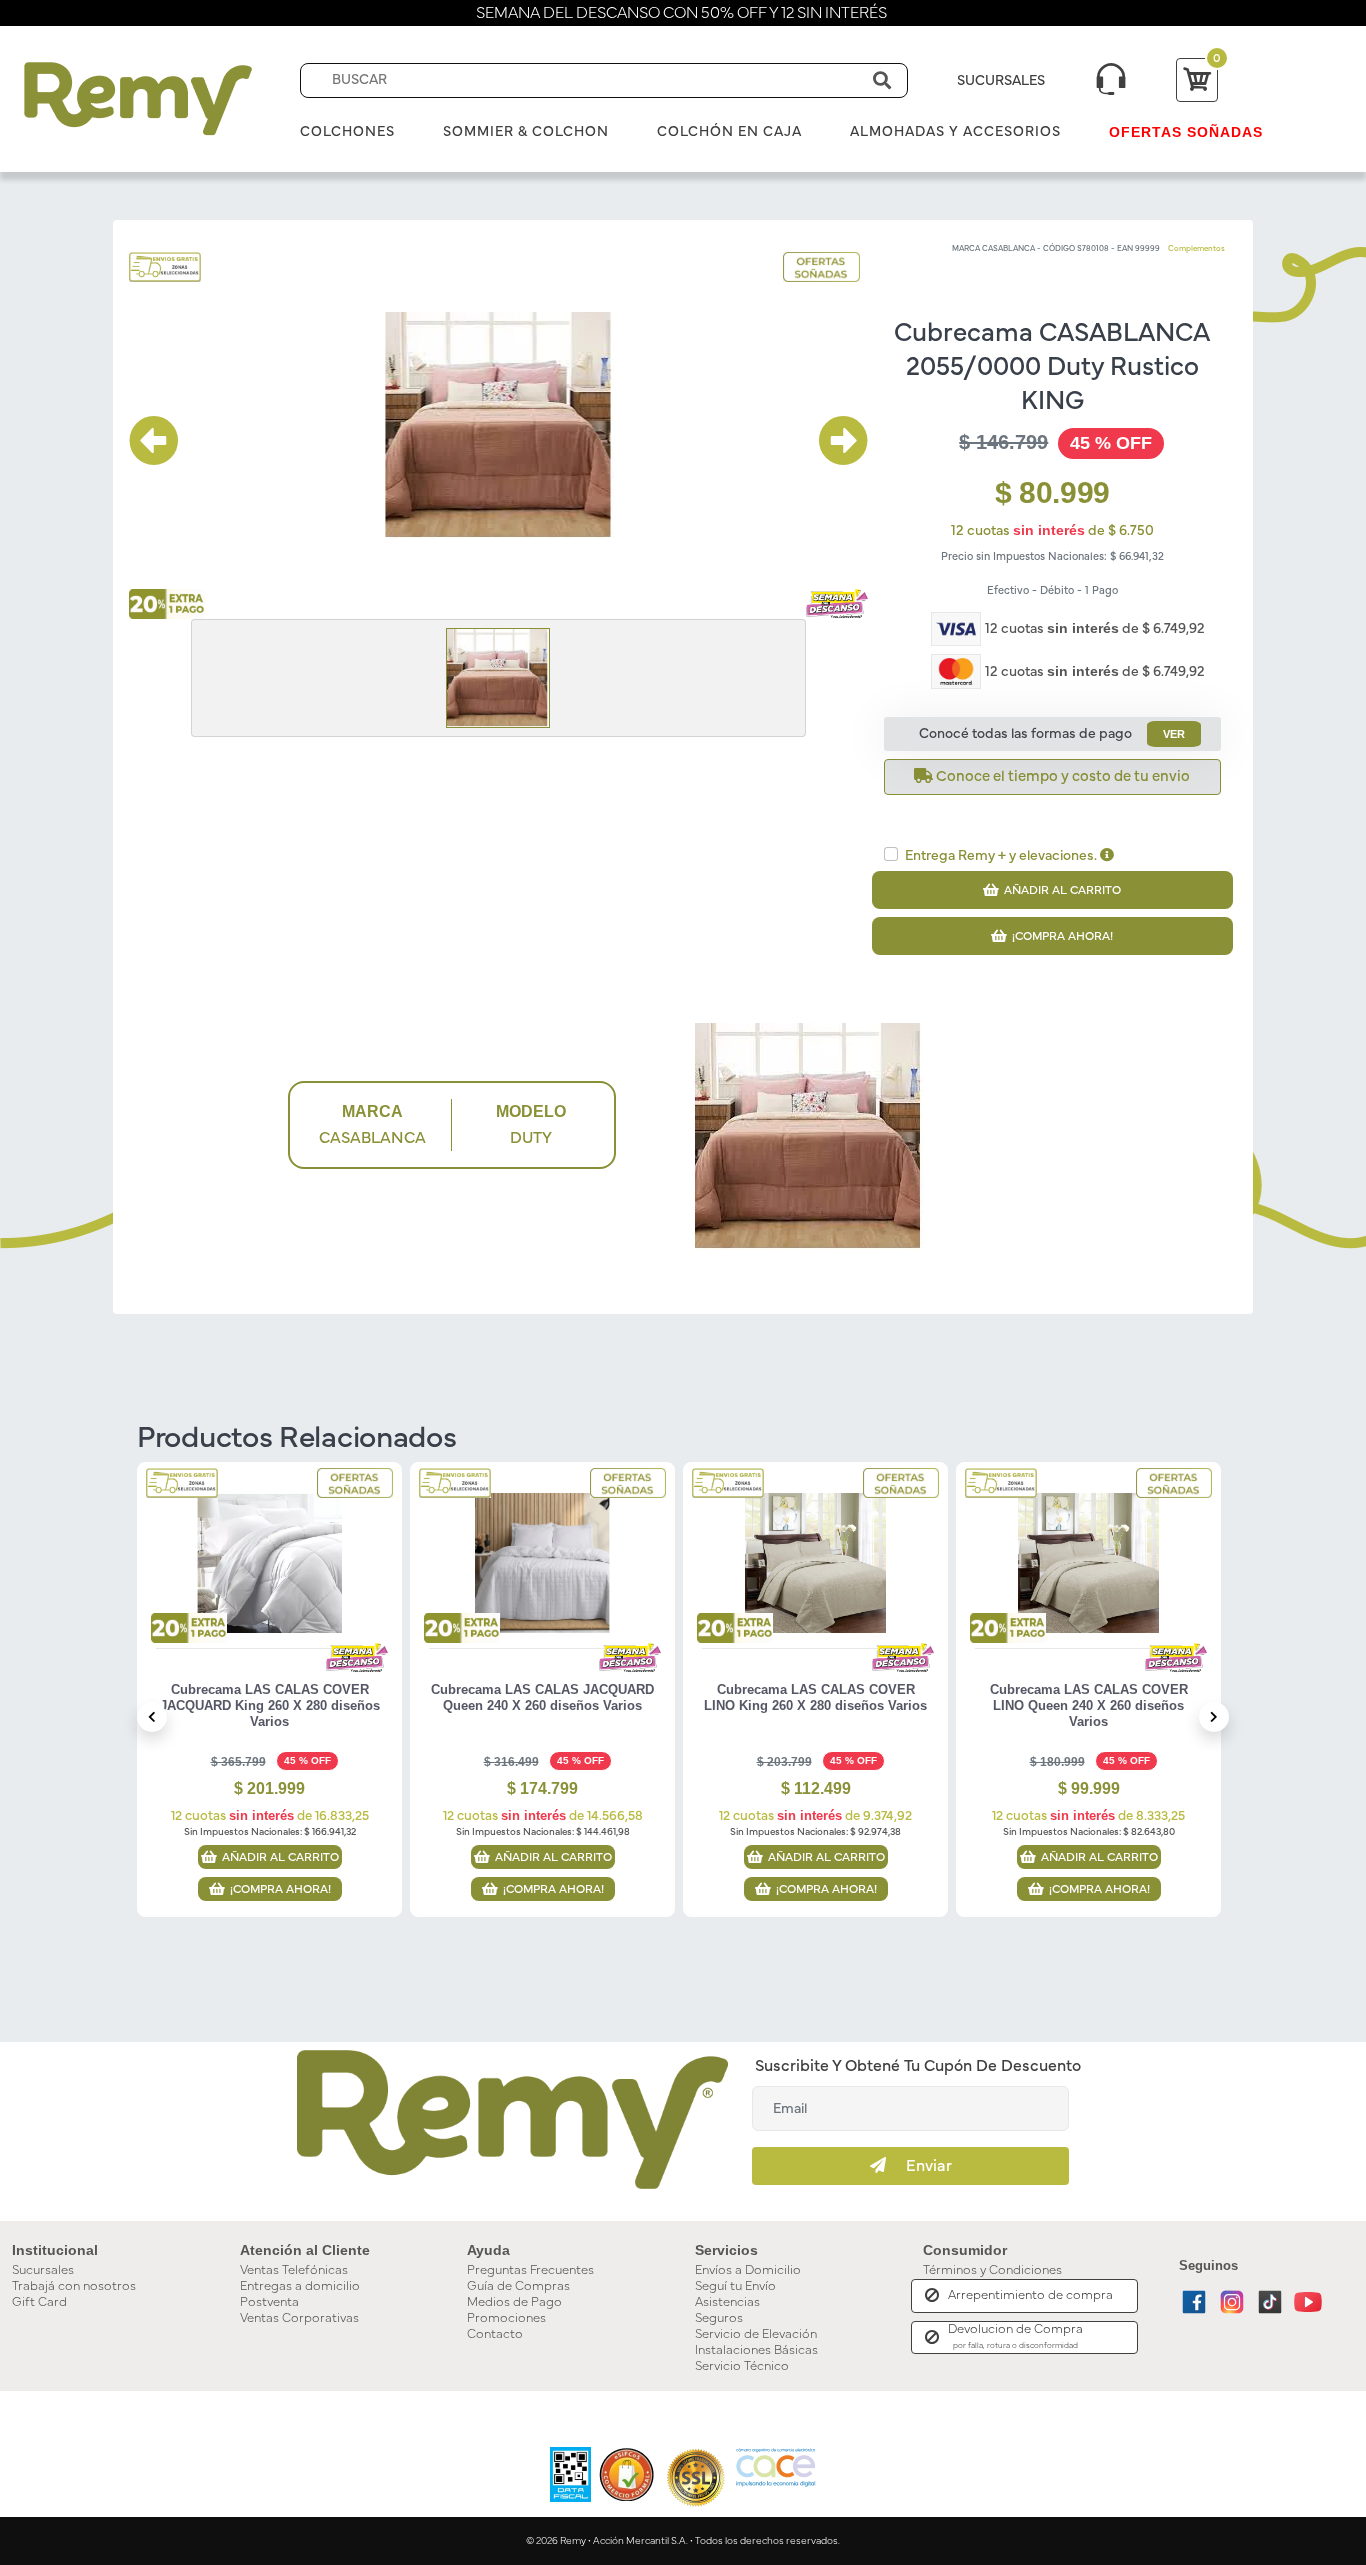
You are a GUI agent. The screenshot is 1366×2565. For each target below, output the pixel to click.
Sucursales (43, 2270)
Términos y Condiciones (992, 2270)
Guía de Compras (518, 2286)
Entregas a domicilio (300, 2286)
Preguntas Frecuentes (530, 2270)
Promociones (506, 2318)
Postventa (269, 2302)
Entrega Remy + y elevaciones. (1002, 856)
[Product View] (270, 1578)
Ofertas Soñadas (1186, 132)
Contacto (495, 2334)
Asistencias (727, 2302)
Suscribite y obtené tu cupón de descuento (918, 2066)
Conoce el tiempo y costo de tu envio (1061, 776)
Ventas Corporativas (299, 2318)
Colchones (347, 132)
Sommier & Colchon (526, 132)
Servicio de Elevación (756, 2334)
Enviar (919, 2166)
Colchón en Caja (729, 132)
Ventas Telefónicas (294, 2270)
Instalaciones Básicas (756, 2350)
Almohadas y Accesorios (955, 132)
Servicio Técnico (742, 2366)
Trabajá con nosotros (74, 2286)
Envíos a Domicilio (748, 2270)
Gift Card (39, 2302)
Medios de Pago (514, 2302)
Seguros (719, 2318)
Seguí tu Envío (735, 2286)
